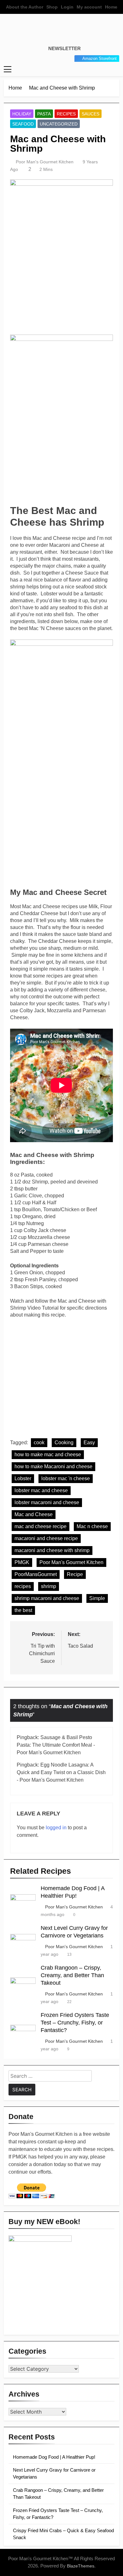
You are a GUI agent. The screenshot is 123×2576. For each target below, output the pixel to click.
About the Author (25, 7)
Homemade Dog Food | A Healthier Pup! (54, 2457)
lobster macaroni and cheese (47, 1502)
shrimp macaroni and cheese (47, 1598)
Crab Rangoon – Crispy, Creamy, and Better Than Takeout (72, 1975)
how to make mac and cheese (48, 1454)
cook (39, 1443)
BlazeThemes (81, 2566)
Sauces (91, 114)
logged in (56, 1828)
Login (67, 7)
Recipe (75, 1574)
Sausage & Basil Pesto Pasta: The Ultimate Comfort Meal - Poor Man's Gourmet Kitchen (56, 1745)
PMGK (22, 1562)
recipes (23, 1586)
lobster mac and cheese (41, 1490)
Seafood (23, 124)
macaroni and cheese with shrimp (52, 1550)
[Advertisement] (61, 290)
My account (89, 7)
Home (111, 7)
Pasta (44, 114)
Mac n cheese (92, 1526)
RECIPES (66, 114)
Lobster (23, 1478)
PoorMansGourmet (36, 1574)
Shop (52, 7)
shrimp (49, 1586)
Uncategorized (59, 124)
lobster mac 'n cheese (66, 1478)
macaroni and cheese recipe (46, 1538)
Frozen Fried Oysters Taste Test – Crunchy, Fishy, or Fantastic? (75, 2023)
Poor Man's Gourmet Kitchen (45, 162)
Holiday (22, 114)
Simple (97, 1598)
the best (23, 1610)
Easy (89, 1443)
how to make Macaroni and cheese (53, 1466)
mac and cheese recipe (41, 1526)
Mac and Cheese (34, 1514)
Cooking (64, 1443)
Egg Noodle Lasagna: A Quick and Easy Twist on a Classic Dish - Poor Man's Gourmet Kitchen (61, 1772)
